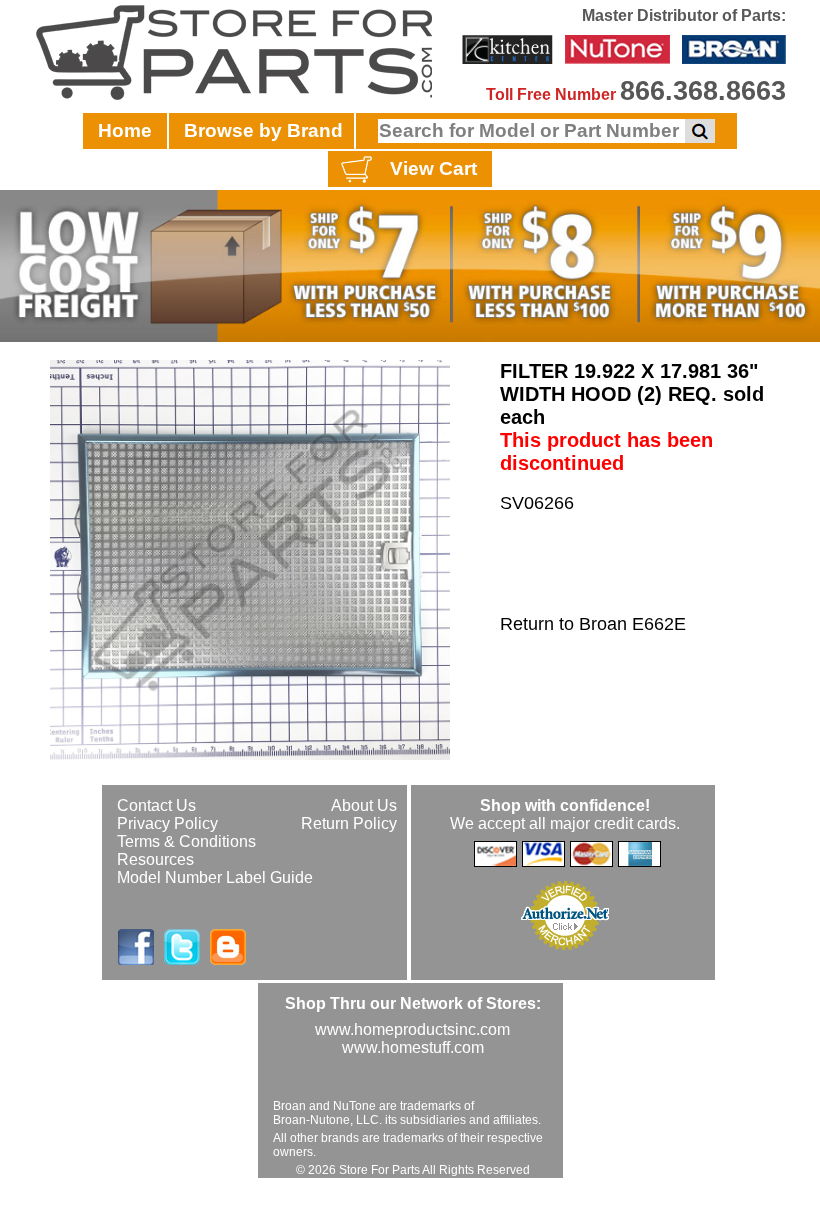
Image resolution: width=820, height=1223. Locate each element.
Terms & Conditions (186, 841)
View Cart (433, 168)
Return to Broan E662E (593, 624)
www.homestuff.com (413, 1047)
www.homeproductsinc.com (412, 1029)
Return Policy (349, 823)
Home (125, 130)
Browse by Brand (263, 130)
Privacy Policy (167, 823)
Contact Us (156, 805)
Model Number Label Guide (215, 877)
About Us (364, 805)
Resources (155, 859)
